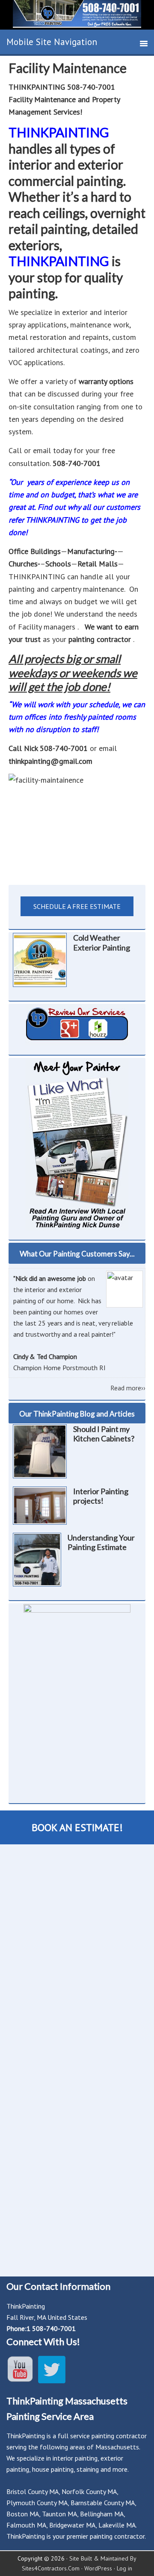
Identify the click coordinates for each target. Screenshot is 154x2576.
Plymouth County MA (37, 2503)
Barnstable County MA (103, 2503)
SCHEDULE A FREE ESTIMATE (77, 906)
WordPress (98, 2568)
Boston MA (23, 2514)
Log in (124, 2568)
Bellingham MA (102, 2514)
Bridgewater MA (72, 2525)
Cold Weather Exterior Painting (102, 943)
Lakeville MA (117, 2525)
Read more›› (128, 1388)
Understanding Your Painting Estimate (101, 1542)
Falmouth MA (26, 2525)
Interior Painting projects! (101, 1496)
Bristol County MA (33, 2491)
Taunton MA (59, 2514)
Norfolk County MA (89, 2491)
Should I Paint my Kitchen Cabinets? (104, 1434)
